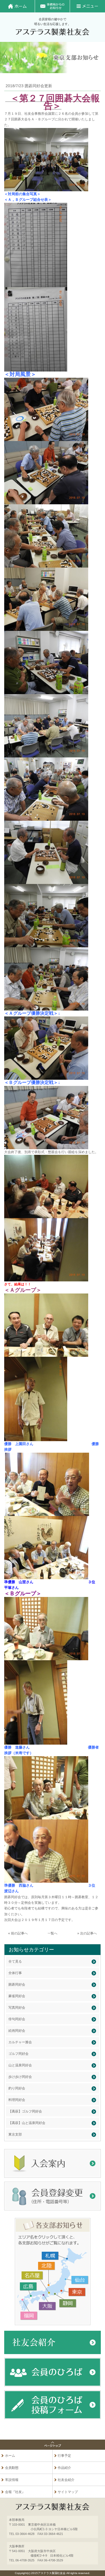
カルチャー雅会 (20, 2042)
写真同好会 (17, 2008)
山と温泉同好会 (20, 2065)
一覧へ (53, 1933)
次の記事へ (88, 1933)
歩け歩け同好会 (20, 2077)
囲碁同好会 (17, 1985)
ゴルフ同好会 (18, 2054)
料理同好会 (17, 2100)
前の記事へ (19, 1933)
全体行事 (15, 1973)
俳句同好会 (17, 2019)
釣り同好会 (17, 2088)
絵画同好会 (17, 2031)
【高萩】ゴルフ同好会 (25, 2111)
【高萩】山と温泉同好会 (27, 2123)
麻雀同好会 (17, 1996)
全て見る (15, 1961)
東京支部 (15, 2134)
